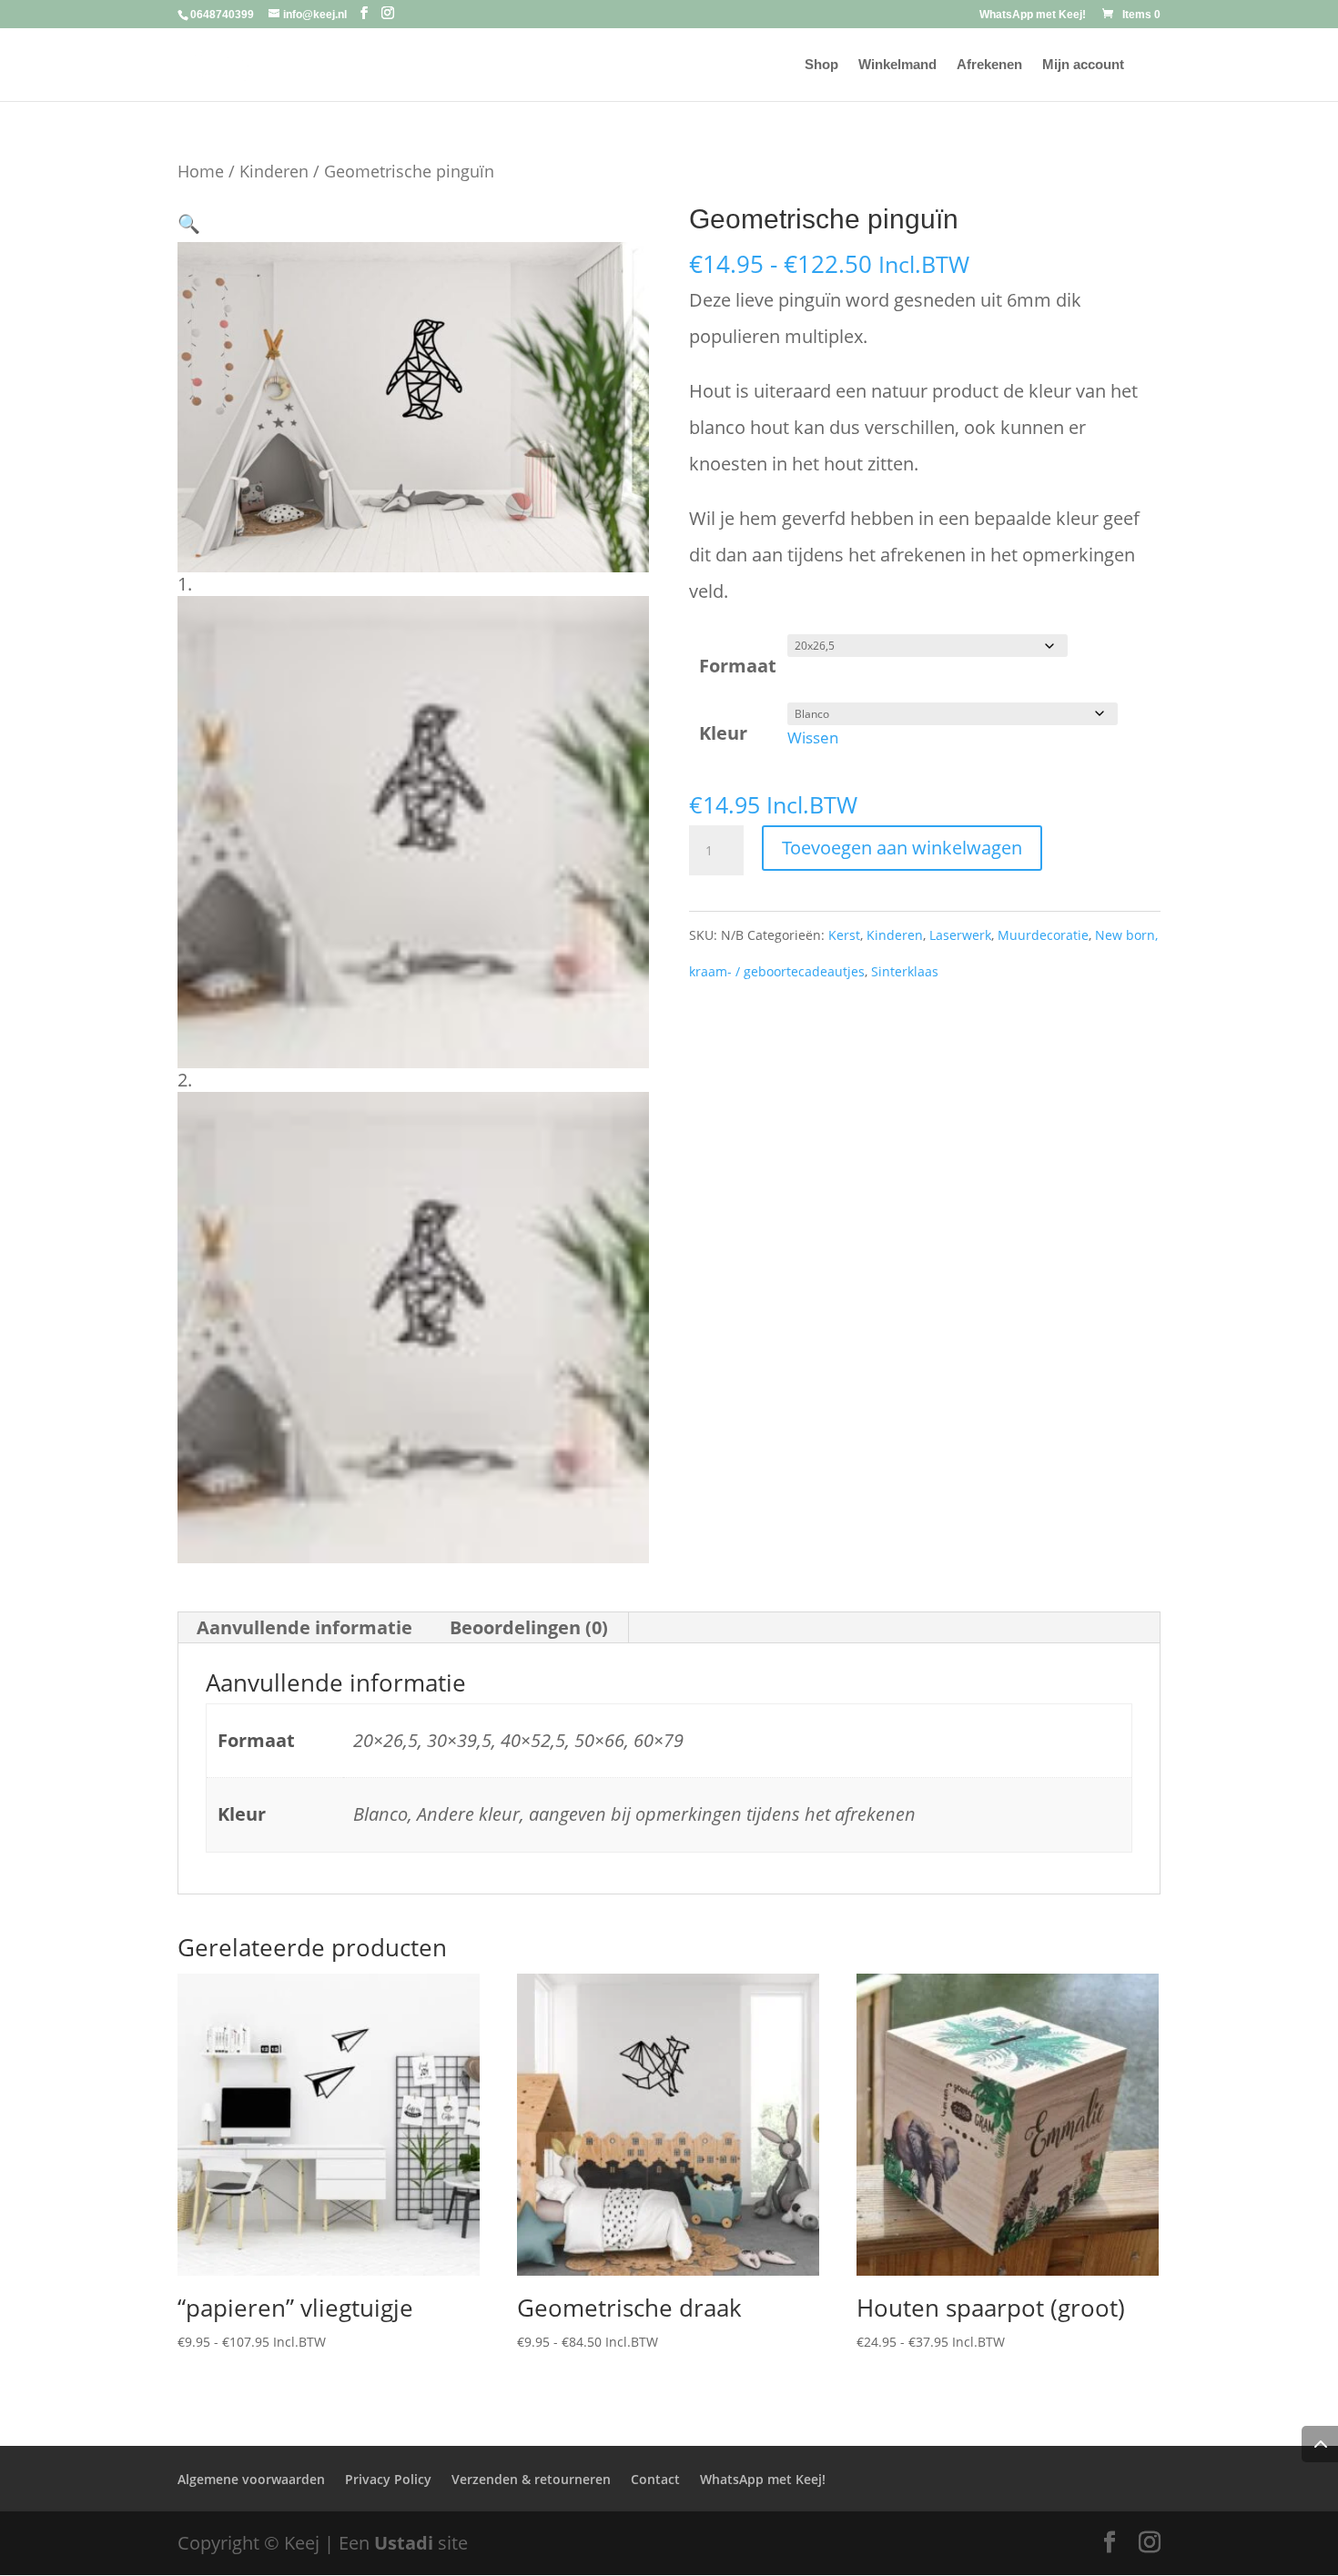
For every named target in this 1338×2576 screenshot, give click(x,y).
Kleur (723, 733)
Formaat (738, 666)
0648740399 (222, 15)
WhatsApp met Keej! (1033, 15)
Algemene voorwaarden (251, 2479)
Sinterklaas (905, 971)
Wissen (813, 737)
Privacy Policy (388, 2479)
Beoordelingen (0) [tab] (529, 1627)
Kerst (844, 935)
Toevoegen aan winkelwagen (902, 848)
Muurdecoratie (1043, 935)
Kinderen (274, 171)
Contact (655, 2479)
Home (201, 171)
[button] (189, 223)
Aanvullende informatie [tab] (304, 1627)
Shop (821, 65)
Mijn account (1083, 65)
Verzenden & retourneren (531, 2479)
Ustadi (404, 2543)
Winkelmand (897, 65)
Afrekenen (989, 65)
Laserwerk (960, 935)
